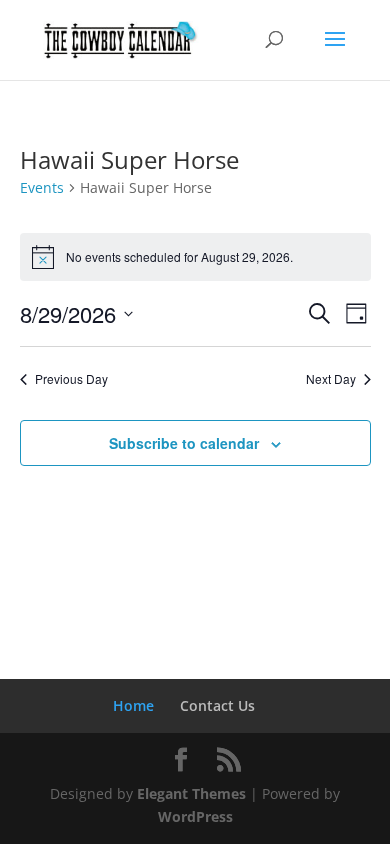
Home (133, 705)
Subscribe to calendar (184, 443)
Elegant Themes (191, 793)
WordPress (195, 816)
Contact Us (217, 705)
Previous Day (71, 379)
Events (42, 187)
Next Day (331, 379)
